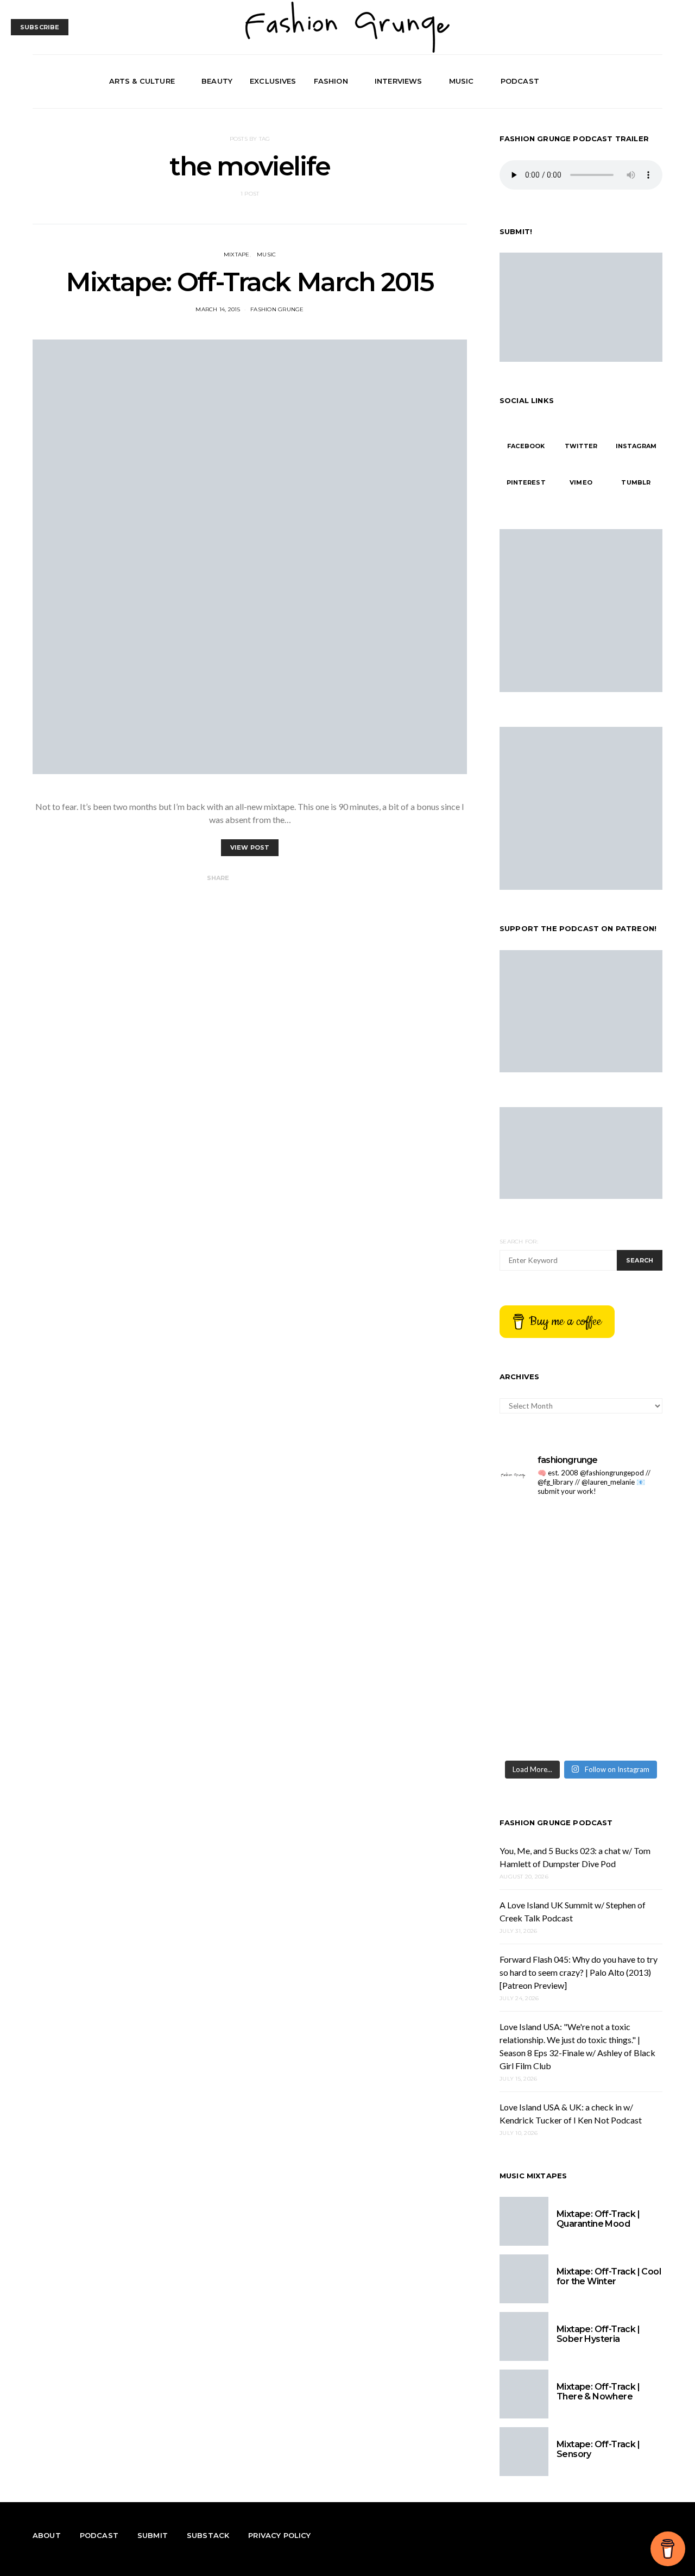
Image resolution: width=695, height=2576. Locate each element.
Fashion (331, 81)
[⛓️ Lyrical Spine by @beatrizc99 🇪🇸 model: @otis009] (623, 1729)
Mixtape (237, 255)
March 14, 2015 (218, 309)
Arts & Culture (142, 81)
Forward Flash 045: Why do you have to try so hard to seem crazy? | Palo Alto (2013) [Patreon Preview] (579, 1972)
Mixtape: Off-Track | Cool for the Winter (609, 2276)
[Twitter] (630, 81)
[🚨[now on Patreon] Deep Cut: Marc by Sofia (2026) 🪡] (623, 1679)
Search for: (519, 1242)
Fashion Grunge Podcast (556, 1823)
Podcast (520, 81)
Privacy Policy (279, 2535)
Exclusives (273, 81)
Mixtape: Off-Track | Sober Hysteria (598, 2334)
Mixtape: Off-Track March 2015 (249, 282)
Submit (153, 2535)
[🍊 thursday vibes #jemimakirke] (623, 1581)
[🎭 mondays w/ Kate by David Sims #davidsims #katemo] (539, 1531)
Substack (208, 2535)
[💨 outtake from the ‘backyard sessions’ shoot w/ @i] (623, 1630)
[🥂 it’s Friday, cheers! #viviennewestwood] (623, 1531)
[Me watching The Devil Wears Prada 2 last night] (539, 1630)
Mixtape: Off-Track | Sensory (598, 2449)
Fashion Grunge (277, 309)
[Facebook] (618, 81)
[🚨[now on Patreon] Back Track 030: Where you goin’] (539, 1679)
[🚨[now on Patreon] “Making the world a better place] (539, 1729)
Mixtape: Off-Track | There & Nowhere (598, 2392)
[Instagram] (643, 81)
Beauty (217, 81)
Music (462, 81)
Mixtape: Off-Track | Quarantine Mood (598, 2219)
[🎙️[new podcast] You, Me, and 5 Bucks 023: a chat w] (539, 1581)
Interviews (399, 81)
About (47, 2535)
